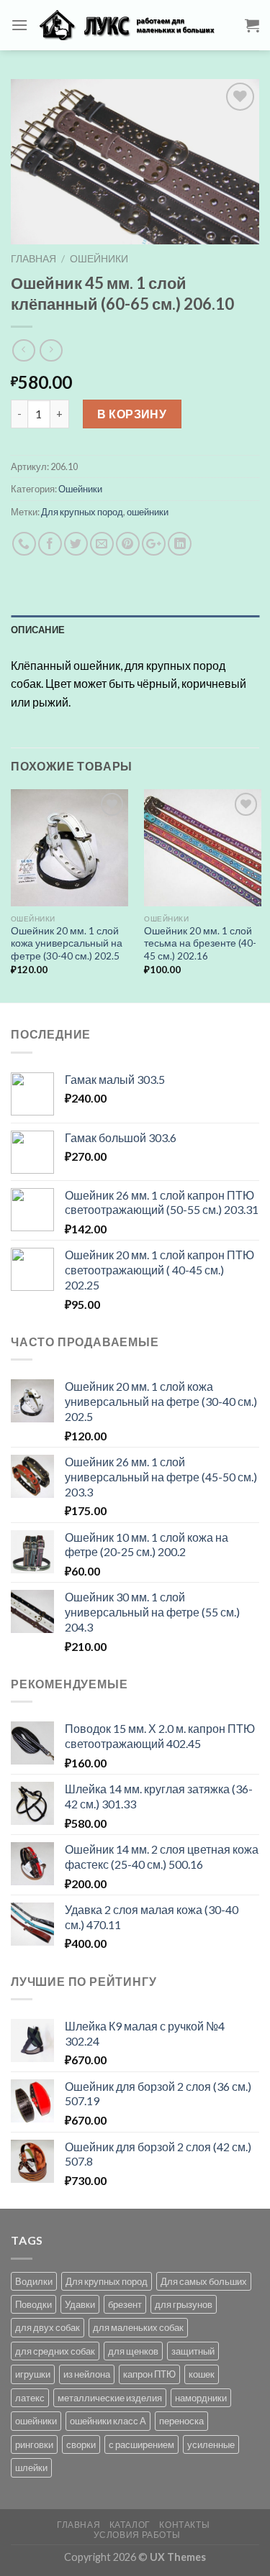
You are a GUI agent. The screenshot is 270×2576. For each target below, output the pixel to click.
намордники (201, 2398)
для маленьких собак (138, 2327)
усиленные (211, 2444)
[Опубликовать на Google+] (154, 544)
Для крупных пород (82, 512)
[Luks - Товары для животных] (136, 25)
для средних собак (55, 2351)
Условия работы (137, 2535)
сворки (81, 2444)
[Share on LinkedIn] (180, 544)
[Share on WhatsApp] (24, 544)
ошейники (148, 512)
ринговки (34, 2444)
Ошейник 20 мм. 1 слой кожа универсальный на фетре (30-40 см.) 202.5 (67, 943)
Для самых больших (204, 2281)
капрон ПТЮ (149, 2374)
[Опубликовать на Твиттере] (76, 544)
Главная (33, 259)
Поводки (33, 2304)
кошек (202, 2374)
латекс (30, 2398)
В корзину (132, 414)
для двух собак (48, 2327)
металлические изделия (110, 2398)
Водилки (34, 2281)
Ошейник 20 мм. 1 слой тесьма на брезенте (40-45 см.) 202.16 (200, 943)
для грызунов (184, 2304)
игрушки (33, 2374)
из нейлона (87, 2374)
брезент (125, 2304)
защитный (193, 2351)
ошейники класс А (108, 2421)
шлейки (31, 2467)
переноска (181, 2421)
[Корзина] (252, 25)
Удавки (80, 2304)
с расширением (141, 2444)
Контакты (184, 2525)
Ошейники (99, 259)
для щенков (133, 2351)
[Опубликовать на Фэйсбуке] (50, 544)
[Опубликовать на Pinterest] (128, 544)
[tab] (135, 630)
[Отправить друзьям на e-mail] (102, 544)
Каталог (130, 2525)
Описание (38, 630)
